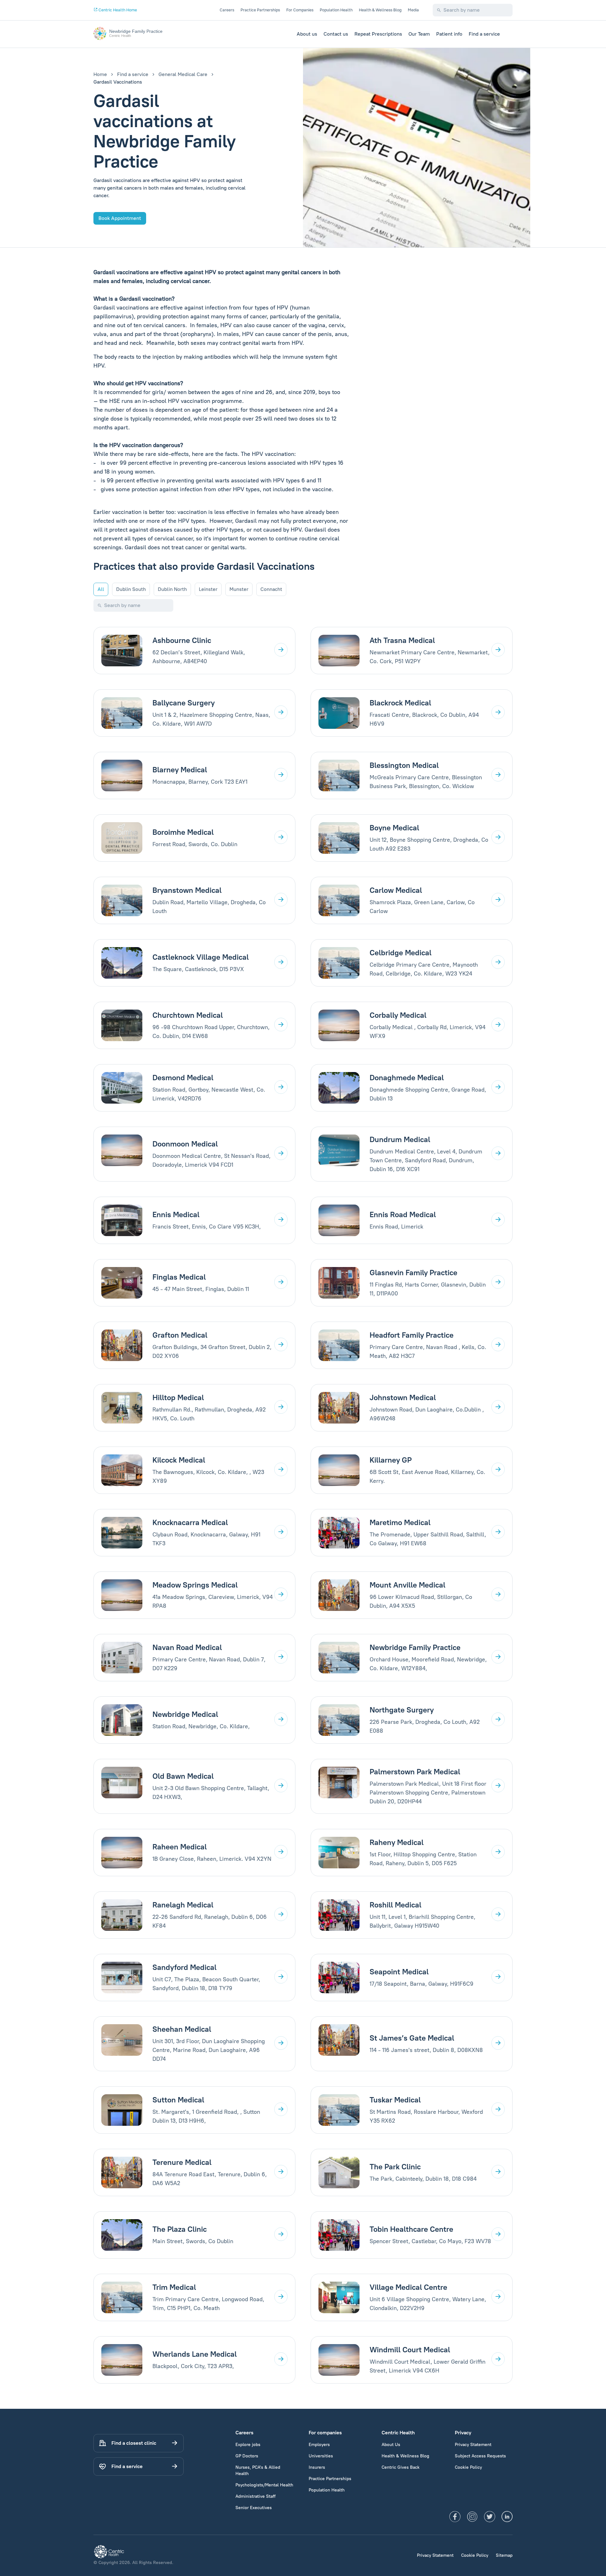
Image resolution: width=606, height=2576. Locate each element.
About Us (391, 2445)
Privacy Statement (473, 2445)
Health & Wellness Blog (380, 10)
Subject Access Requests (480, 2456)
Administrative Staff (255, 2496)
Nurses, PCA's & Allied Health (258, 2470)
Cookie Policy (468, 2467)
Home (100, 74)
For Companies (300, 10)
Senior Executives (254, 2508)
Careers (227, 10)
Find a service (484, 34)
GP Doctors (247, 2456)
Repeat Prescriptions (378, 34)
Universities (321, 2456)
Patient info (449, 34)
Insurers (317, 2467)
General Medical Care (183, 74)
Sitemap (504, 2555)
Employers (319, 2445)
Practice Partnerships (260, 10)
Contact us (336, 34)
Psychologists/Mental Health (264, 2485)
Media (413, 10)
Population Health (336, 10)
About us (307, 34)
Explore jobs (248, 2445)
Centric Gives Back (401, 2467)
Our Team (419, 34)
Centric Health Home (117, 10)
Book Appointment (120, 218)
